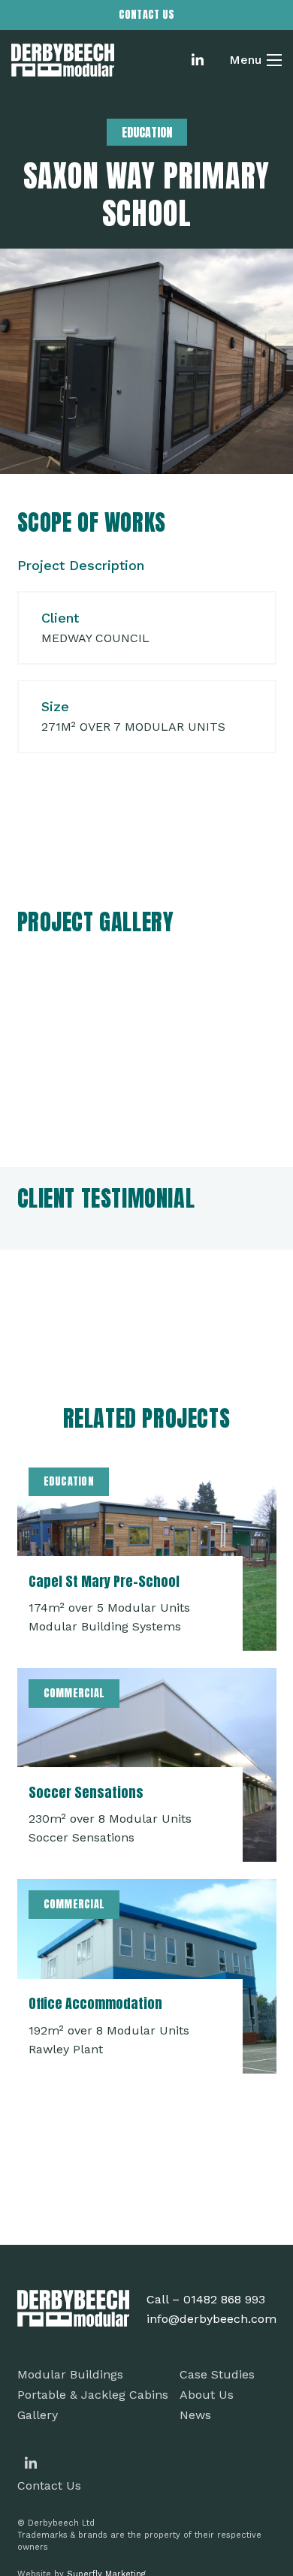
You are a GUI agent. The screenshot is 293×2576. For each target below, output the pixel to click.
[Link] (63, 60)
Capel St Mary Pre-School (104, 1581)
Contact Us (49, 2486)
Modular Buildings (70, 2374)
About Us (207, 2395)
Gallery (38, 2415)
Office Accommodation (95, 2003)
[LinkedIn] (198, 60)
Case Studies (217, 2374)
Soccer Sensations (86, 1792)
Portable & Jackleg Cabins (93, 2395)
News (195, 2415)
